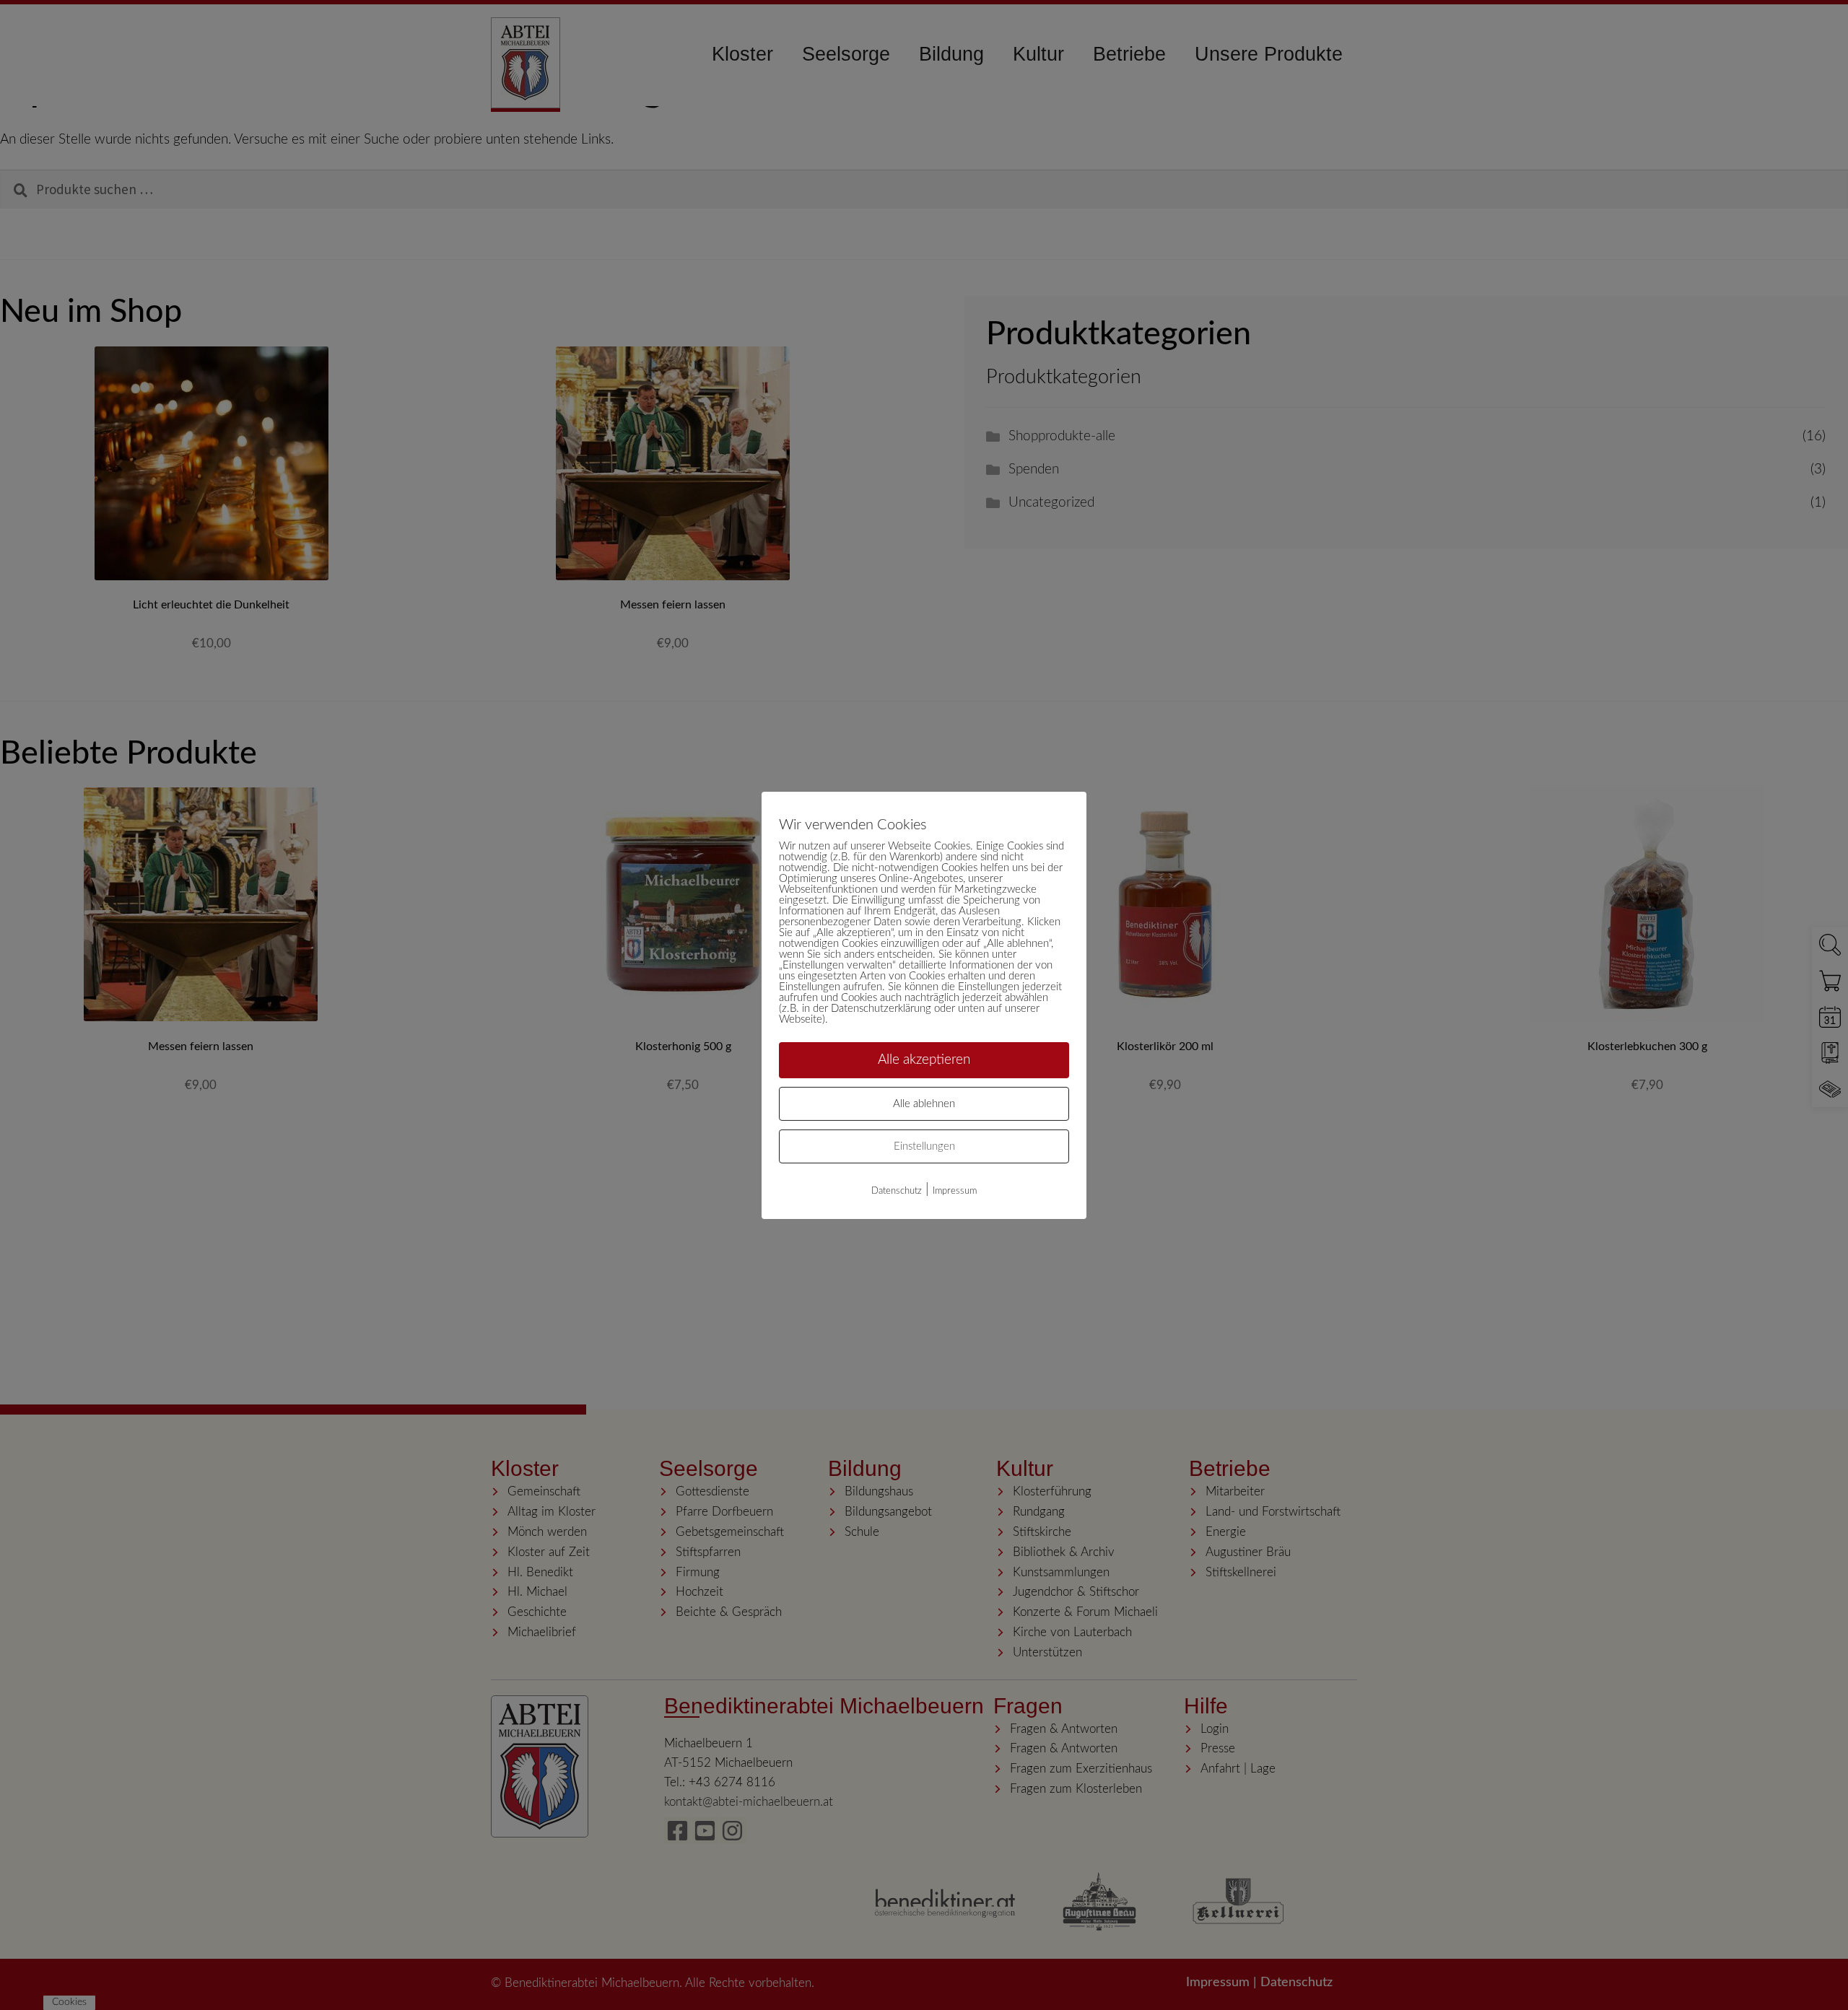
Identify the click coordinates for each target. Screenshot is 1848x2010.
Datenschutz (897, 1191)
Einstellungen (924, 1146)
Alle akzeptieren (924, 1059)
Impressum (955, 1191)
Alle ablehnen (924, 1104)
